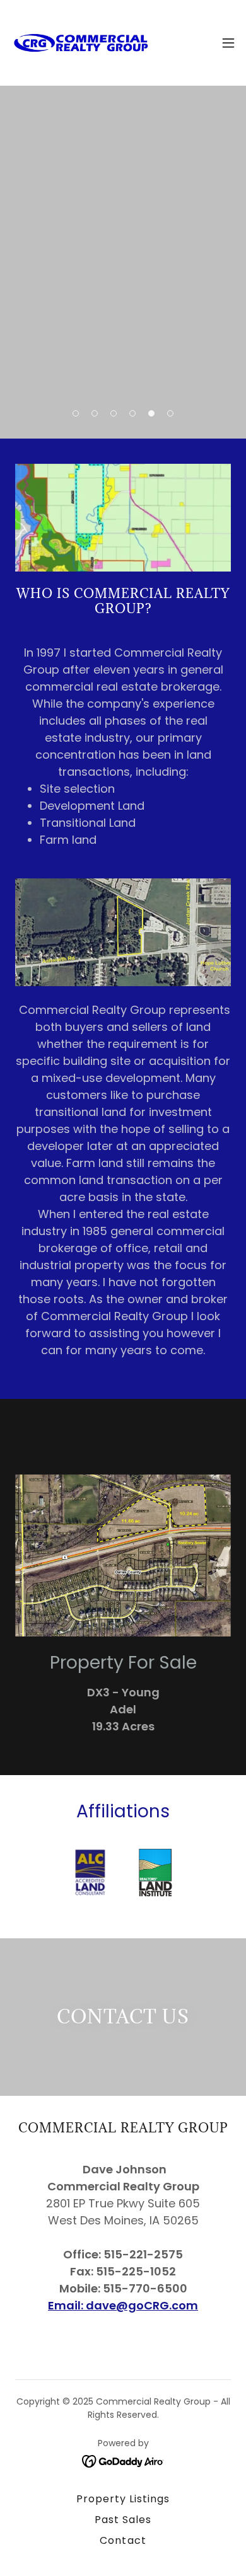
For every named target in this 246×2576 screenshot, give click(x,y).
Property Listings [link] (123, 2499)
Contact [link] (123, 2540)
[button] (228, 43)
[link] (81, 43)
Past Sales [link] (123, 2520)
